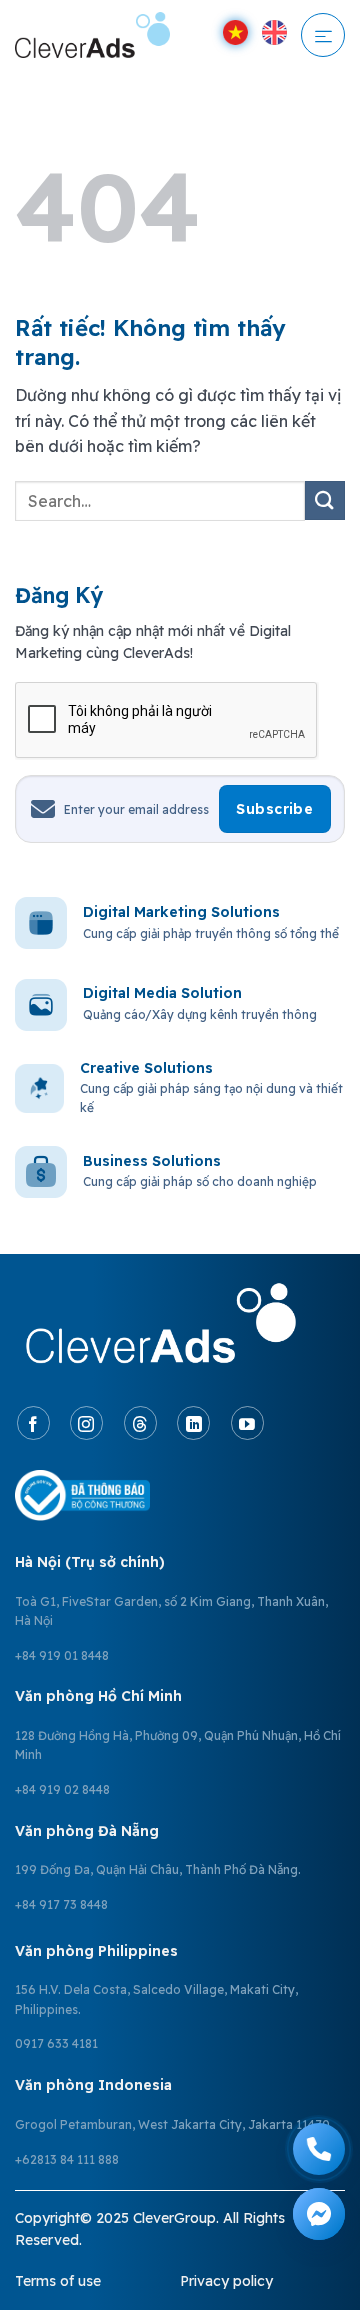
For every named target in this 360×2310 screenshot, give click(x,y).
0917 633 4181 (56, 2043)
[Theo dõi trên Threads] (140, 1423)
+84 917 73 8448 (61, 1904)
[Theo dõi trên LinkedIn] (193, 1423)
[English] (274, 32)
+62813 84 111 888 (67, 2159)
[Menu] (323, 35)
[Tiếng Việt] (235, 32)
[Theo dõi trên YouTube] (247, 1423)
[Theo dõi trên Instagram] (86, 1423)
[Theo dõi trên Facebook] (33, 1423)
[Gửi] (325, 500)
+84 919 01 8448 (62, 1655)
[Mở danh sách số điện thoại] (319, 2149)
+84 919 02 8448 (62, 1789)
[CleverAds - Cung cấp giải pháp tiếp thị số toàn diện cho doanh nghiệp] (92, 34)
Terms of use (58, 2281)
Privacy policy (226, 2281)
